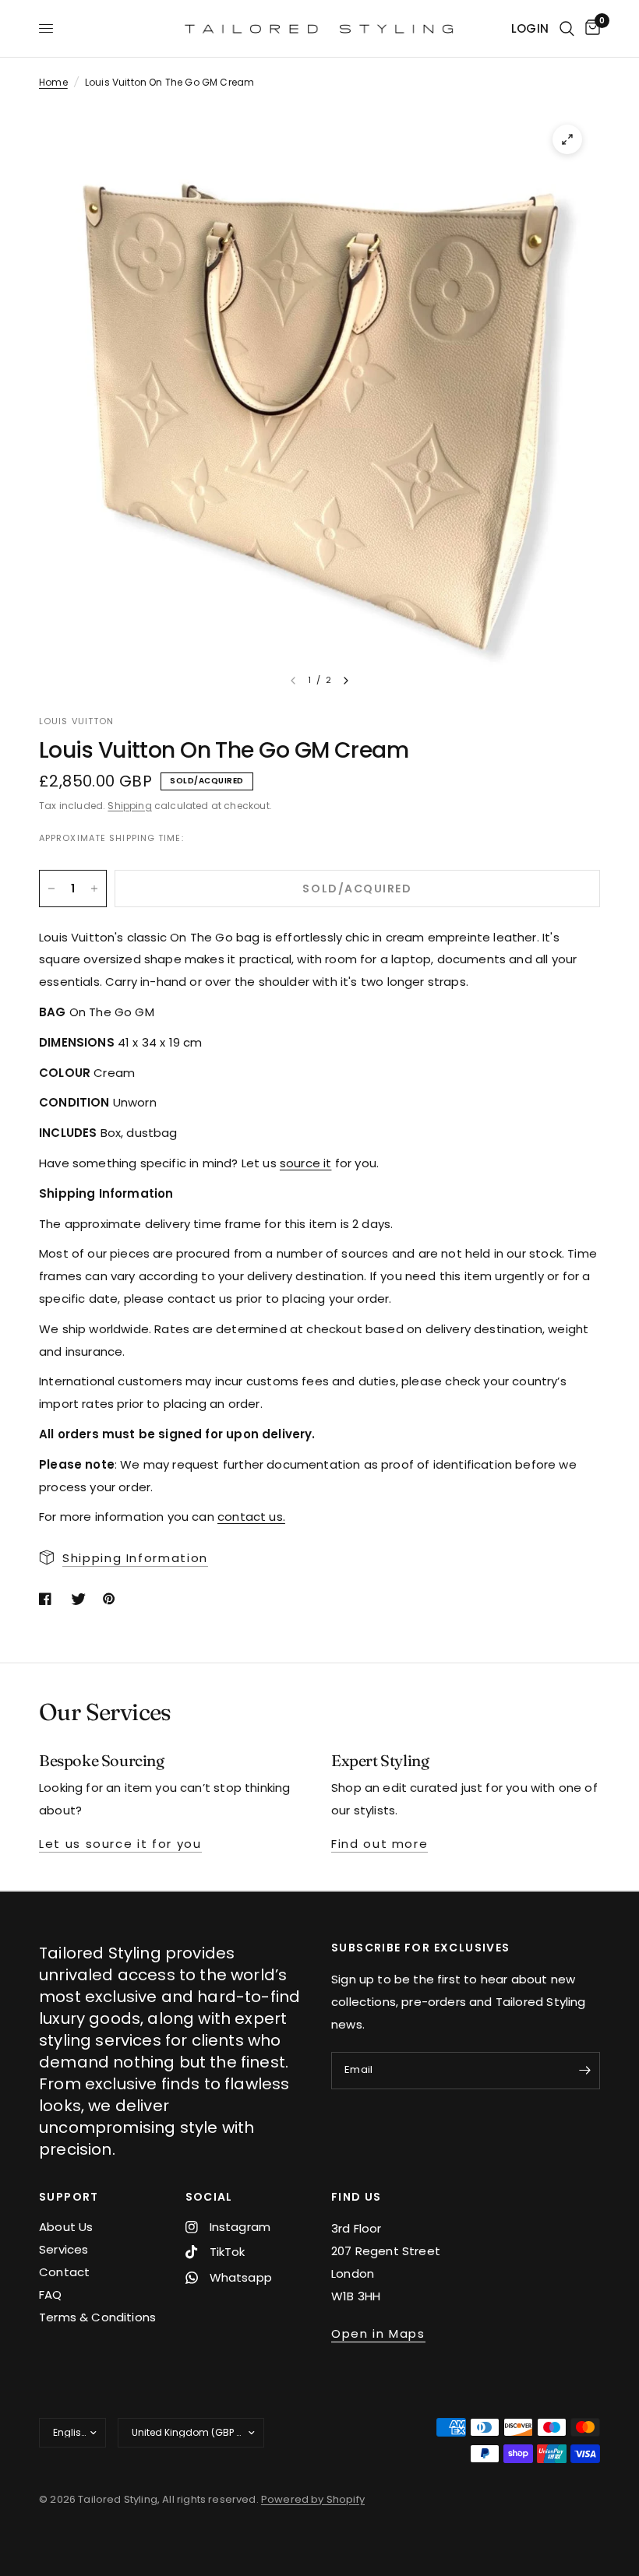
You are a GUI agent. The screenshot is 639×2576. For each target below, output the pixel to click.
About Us (66, 2227)
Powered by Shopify (313, 2499)
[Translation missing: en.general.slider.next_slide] (346, 681)
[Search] (567, 28)
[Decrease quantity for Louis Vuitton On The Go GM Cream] (51, 889)
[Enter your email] (584, 2071)
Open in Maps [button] (378, 2333)
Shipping (129, 806)
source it (306, 1163)
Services (64, 2249)
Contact (64, 2272)
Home (53, 82)
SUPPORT (69, 2197)
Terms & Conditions (97, 2317)
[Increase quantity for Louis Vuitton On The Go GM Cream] (94, 889)
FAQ (51, 2294)
